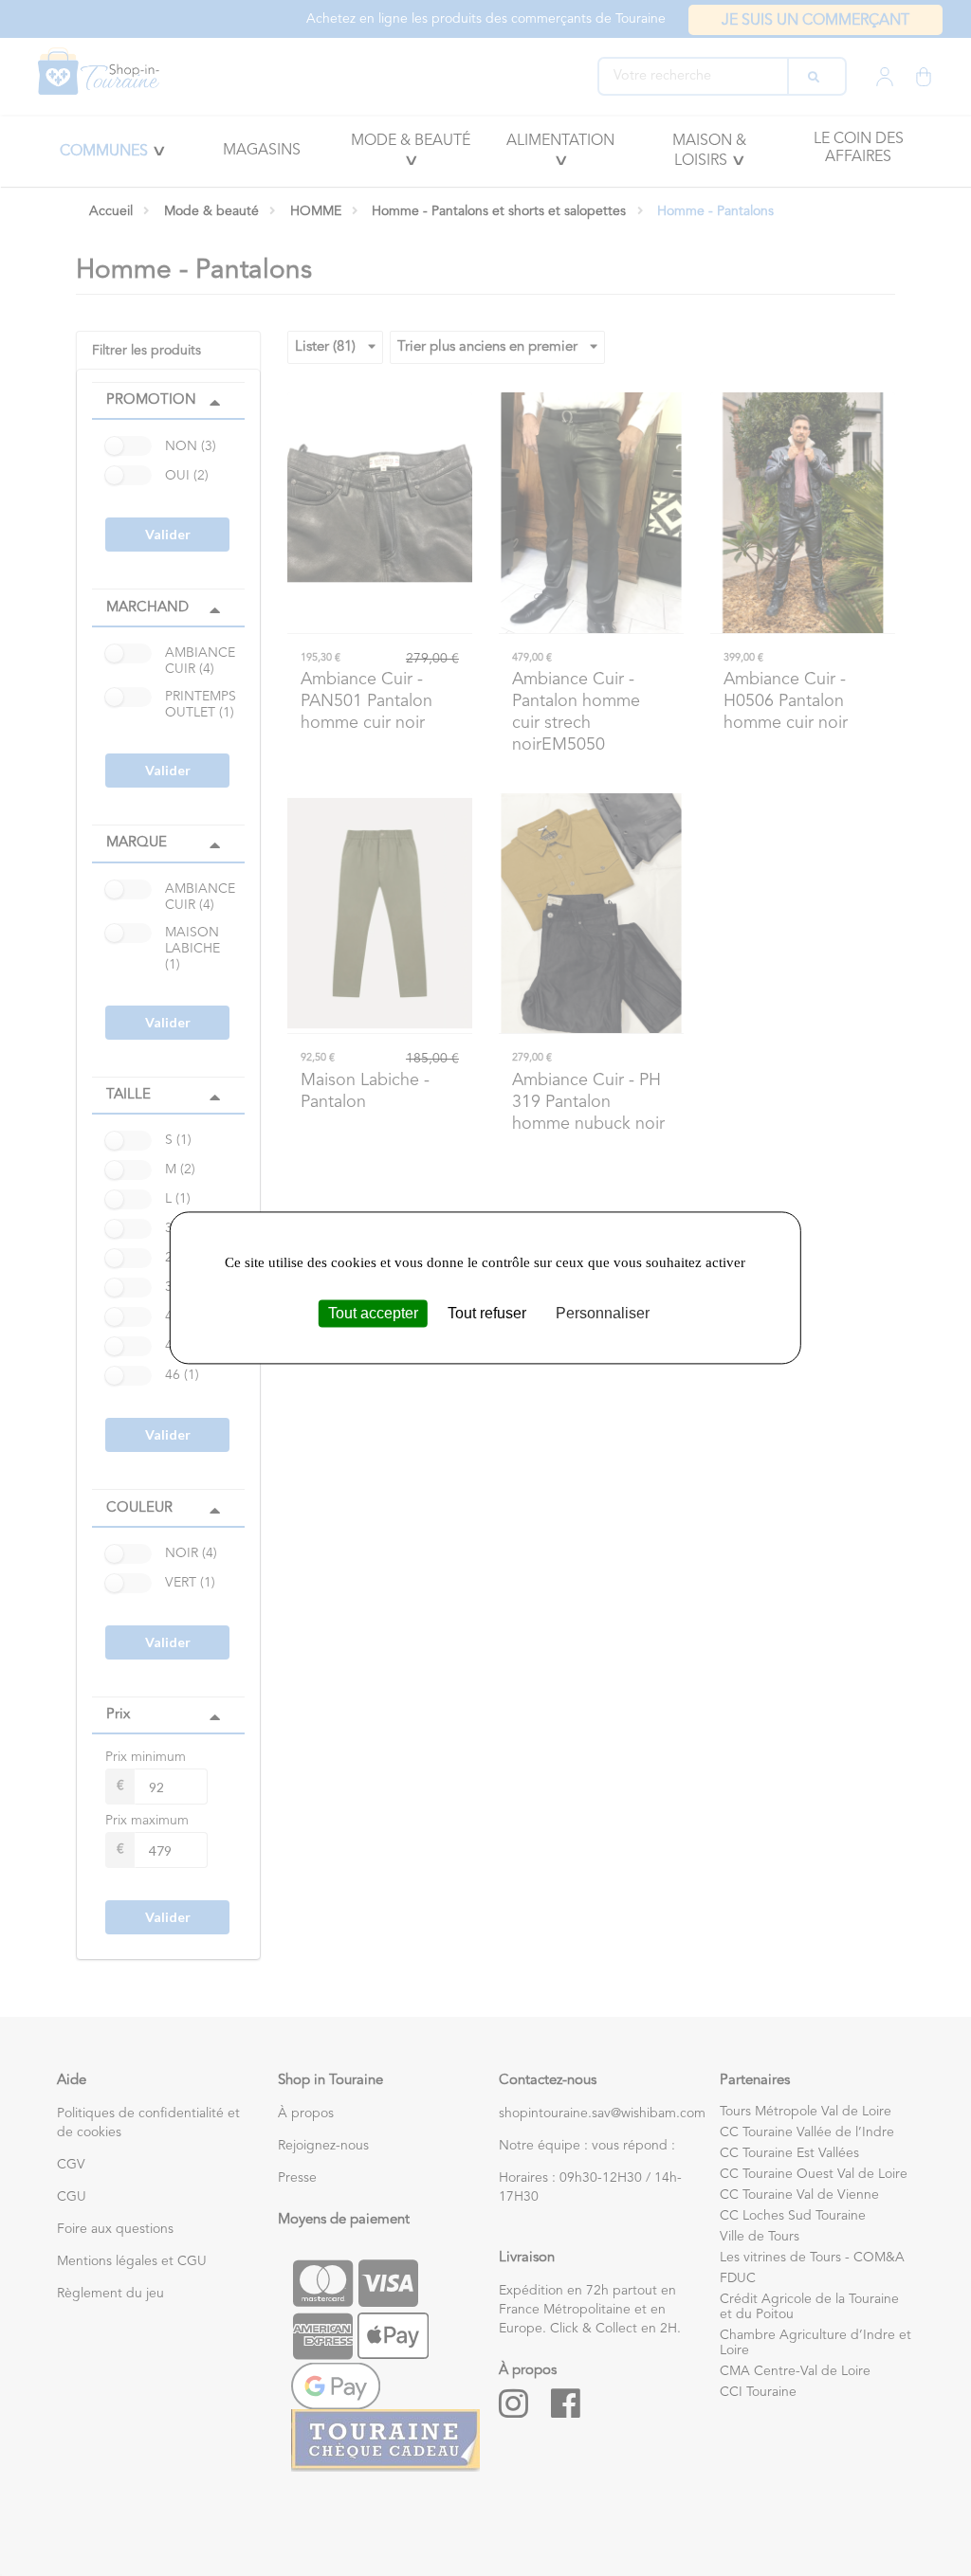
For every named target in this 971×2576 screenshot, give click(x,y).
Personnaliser (603, 1313)
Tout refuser (487, 1313)
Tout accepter (373, 1313)
